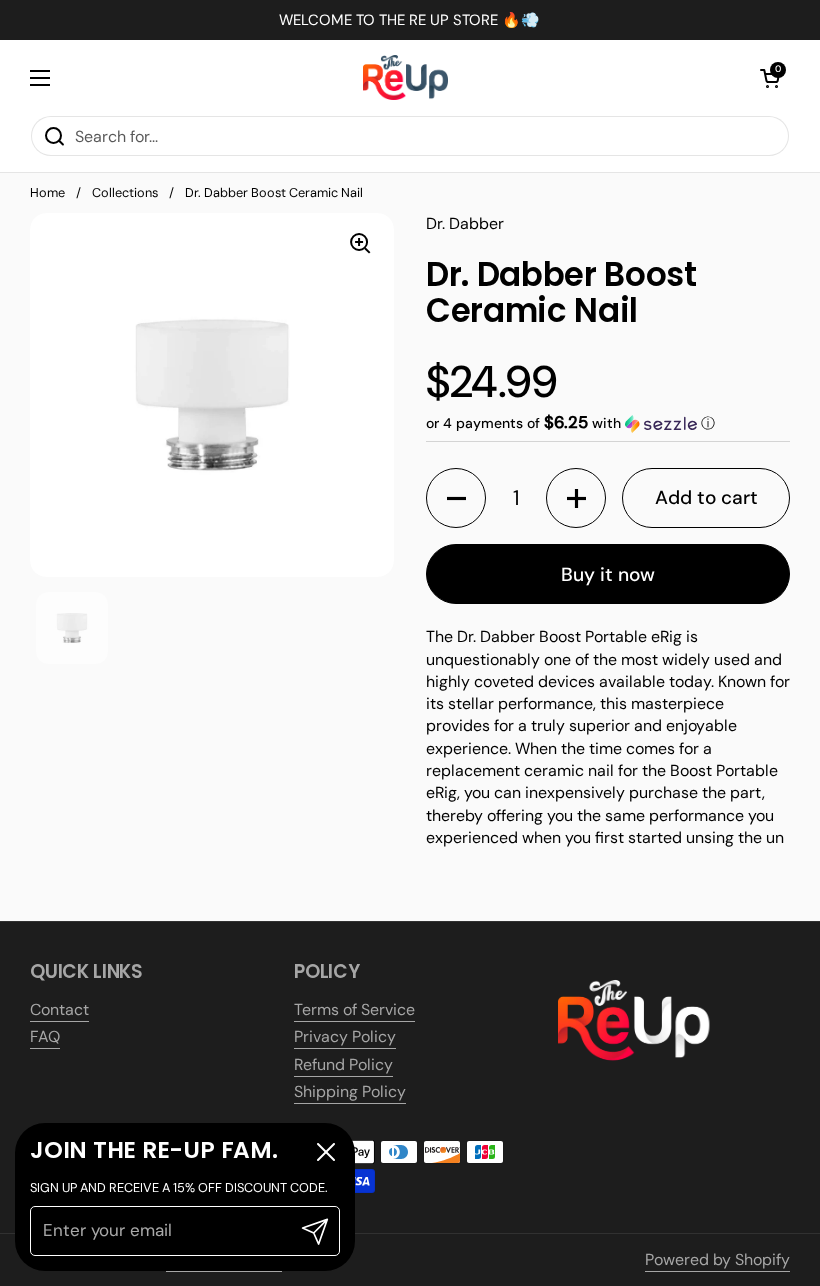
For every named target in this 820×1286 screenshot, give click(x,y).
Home (47, 192)
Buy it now (608, 574)
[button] (770, 78)
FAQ (45, 1036)
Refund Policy (343, 1064)
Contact (59, 1009)
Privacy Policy (345, 1036)
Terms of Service (354, 1009)
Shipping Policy (350, 1091)
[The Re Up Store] (405, 77)
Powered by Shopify (717, 1259)
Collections (125, 192)
